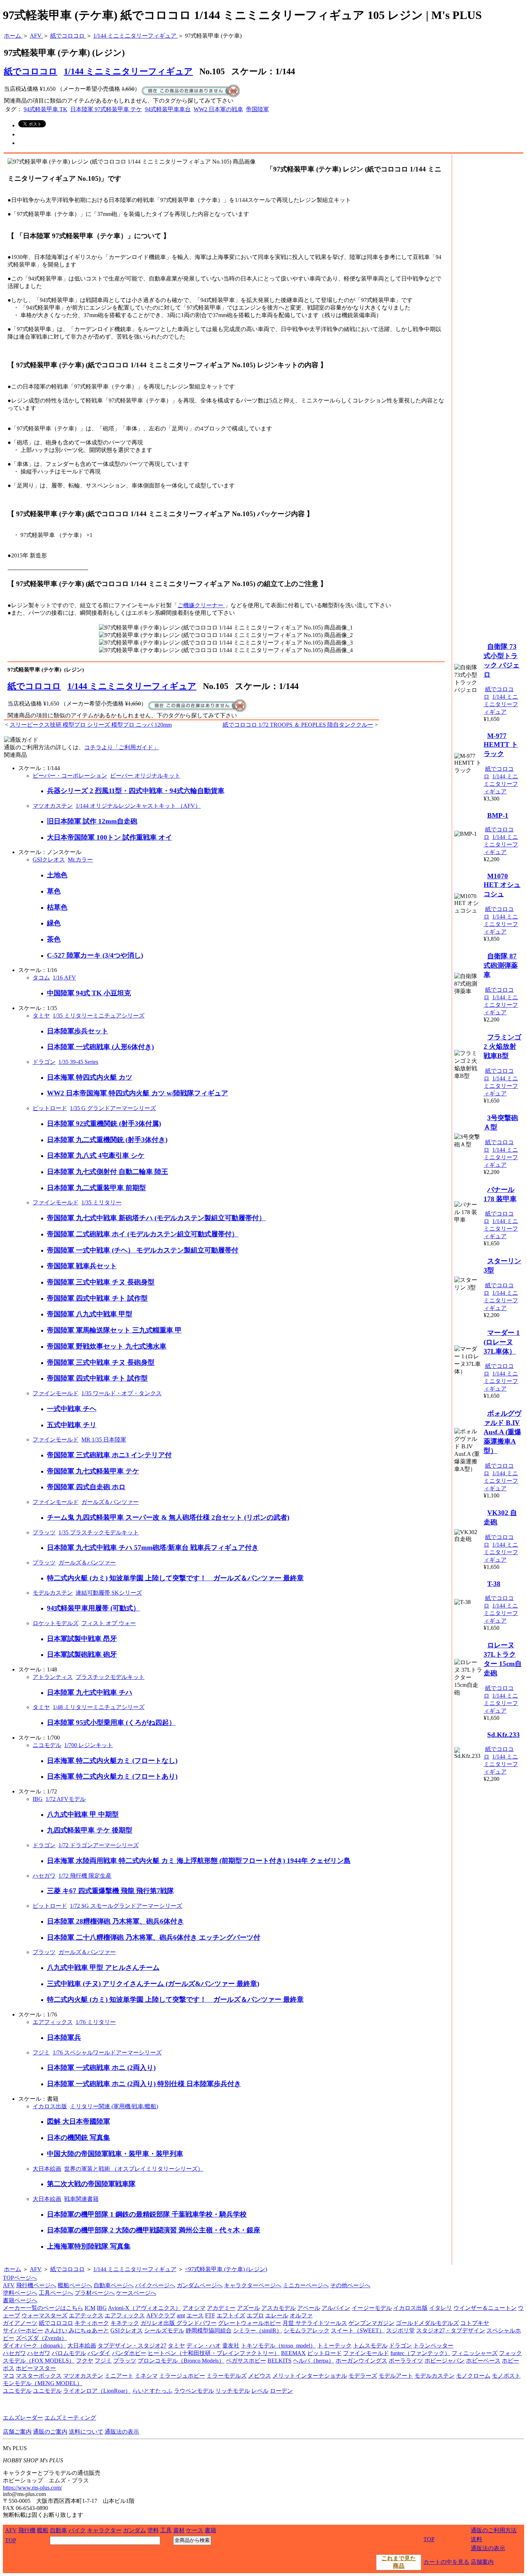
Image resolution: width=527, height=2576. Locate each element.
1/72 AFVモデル (66, 1799)
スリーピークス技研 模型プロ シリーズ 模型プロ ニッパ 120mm (91, 725)
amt (181, 2315)
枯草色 (57, 907)
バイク (77, 2530)
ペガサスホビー (246, 2361)
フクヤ (85, 2361)
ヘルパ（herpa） (314, 2361)
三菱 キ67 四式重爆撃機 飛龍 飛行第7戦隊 (110, 1891)
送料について (86, 2432)
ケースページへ (136, 2293)
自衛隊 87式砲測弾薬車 (501, 965)
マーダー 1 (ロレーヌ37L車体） (502, 1342)
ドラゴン (44, 1062)
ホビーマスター (36, 2368)
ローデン (281, 2391)
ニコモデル (47, 1745)
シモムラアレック (307, 2330)
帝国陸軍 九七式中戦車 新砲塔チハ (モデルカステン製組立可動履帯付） (156, 1218)
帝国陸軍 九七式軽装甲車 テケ (93, 1471)
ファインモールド (56, 1202)
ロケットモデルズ (56, 1623)
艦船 (43, 2530)
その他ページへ (350, 2285)
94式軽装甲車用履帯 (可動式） (93, 1608)
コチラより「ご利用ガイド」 (122, 747)
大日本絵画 (47, 2169)
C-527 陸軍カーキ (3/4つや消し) (95, 955)
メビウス (260, 2376)
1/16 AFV (64, 978)
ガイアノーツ (20, 2323)
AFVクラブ (161, 2315)
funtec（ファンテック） (420, 2353)
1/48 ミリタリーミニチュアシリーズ (99, 1707)
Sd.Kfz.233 (504, 1735)
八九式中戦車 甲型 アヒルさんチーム (103, 1968)
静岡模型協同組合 (209, 2330)
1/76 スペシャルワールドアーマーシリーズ (107, 2053)
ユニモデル (17, 2391)
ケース (195, 2530)
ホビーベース (483, 2361)
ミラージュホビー (182, 2376)
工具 (166, 2530)
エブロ (255, 2315)
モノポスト (506, 2376)
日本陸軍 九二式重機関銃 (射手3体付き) (107, 1140)
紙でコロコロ (34, 686)
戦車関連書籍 (81, 2199)
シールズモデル (164, 2330)
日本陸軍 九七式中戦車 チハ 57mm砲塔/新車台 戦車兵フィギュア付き (153, 1548)
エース (195, 2315)
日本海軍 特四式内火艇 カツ (90, 1077)
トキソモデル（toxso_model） (278, 2346)
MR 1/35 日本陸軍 (104, 1440)
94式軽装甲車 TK (46, 109)
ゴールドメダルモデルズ (427, 2323)
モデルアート (396, 2376)
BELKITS (279, 2361)
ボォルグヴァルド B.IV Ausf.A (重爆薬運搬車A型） (502, 1432)
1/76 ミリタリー (96, 2022)
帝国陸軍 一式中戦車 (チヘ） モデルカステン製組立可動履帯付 (143, 1250)
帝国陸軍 (257, 109)
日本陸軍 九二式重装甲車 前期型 (96, 1188)
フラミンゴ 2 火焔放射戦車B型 (502, 1046)
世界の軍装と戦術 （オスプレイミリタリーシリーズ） (134, 2169)
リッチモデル (233, 2391)
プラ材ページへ (95, 2293)
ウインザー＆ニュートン (485, 2308)
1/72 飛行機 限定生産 (85, 1876)
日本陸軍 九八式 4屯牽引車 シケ (96, 1155)
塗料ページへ (20, 2293)
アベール (309, 2308)
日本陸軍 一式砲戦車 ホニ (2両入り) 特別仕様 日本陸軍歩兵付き (144, 2084)
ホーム (13, 2269)
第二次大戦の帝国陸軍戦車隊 (91, 2184)
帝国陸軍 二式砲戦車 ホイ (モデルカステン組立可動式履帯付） (143, 1234)
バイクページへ (155, 2285)
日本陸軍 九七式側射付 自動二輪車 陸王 (108, 1172)
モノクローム (473, 2376)
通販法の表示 (122, 2432)
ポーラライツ (406, 2361)
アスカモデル (279, 2308)
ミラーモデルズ (227, 2376)
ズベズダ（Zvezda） (41, 2338)
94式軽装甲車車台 (168, 109)
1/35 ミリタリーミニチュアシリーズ (99, 1016)
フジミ (41, 2053)
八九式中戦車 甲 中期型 (83, 1814)
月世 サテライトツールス (315, 2323)
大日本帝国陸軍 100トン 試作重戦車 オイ (110, 837)
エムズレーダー (23, 2418)
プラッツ (44, 1532)
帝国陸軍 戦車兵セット (82, 1266)
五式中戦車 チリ (72, 1425)
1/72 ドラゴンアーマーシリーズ (99, 1845)
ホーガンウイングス (361, 2361)
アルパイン (336, 2308)
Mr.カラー (80, 860)
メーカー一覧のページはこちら (43, 2308)
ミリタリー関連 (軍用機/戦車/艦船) (114, 2106)
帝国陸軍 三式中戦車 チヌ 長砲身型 (101, 1282)
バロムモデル (69, 2353)
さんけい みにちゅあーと (77, 2330)
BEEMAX (293, 2353)
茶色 (54, 939)
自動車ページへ (114, 2285)
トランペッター (433, 2346)
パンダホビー (129, 2353)
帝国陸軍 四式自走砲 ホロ (86, 1487)
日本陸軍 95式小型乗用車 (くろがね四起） (111, 1723)
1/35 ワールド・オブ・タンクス (122, 1393)
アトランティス (53, 1677)
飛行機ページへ (36, 2285)
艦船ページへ (75, 2285)
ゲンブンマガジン (371, 2323)
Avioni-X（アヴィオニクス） (144, 2308)
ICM (90, 2308)
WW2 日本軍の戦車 (218, 109)
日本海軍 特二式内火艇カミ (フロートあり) (112, 1776)
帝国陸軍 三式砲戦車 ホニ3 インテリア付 (109, 1455)
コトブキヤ (475, 2323)
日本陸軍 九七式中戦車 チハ (90, 1692)
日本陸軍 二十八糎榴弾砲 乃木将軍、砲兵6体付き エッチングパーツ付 (154, 1937)
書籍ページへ (20, 2300)
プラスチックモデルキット (110, 1677)
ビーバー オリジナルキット (145, 776)
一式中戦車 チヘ (72, 1409)
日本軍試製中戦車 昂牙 (82, 1639)
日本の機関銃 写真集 (79, 2138)
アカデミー (221, 2308)
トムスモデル (370, 2346)
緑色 (54, 923)
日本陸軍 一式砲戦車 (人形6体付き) (100, 1047)
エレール (277, 2315)
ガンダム (134, 2530)
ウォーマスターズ (44, 2315)
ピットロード (50, 1108)
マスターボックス (39, 2376)
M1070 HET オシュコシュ (502, 885)
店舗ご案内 (17, 2432)
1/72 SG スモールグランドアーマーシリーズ (126, 1906)
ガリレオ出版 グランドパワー (179, 2323)
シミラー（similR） (258, 2330)
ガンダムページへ (200, 2285)
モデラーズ (363, 2376)
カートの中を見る (446, 2562)
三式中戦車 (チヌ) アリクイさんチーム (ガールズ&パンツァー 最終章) (153, 1984)
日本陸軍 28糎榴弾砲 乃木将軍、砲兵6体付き (115, 1921)
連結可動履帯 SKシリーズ (109, 1593)
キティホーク (92, 2323)
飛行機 (27, 2530)
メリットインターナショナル (310, 2376)
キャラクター (104, 2530)
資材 (179, 2530)
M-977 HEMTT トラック (501, 745)
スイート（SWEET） (358, 2330)
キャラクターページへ (253, 2285)
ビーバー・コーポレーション (70, 776)
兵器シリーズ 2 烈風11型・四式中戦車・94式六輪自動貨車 (136, 791)
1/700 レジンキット (89, 1745)
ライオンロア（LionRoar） (97, 2391)
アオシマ (194, 2308)
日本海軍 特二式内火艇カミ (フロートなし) (112, 1761)
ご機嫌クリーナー (201, 605)
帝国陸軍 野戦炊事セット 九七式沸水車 (107, 1346)
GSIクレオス (49, 860)
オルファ (301, 2315)
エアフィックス (53, 2022)
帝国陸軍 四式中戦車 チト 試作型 (97, 1298)
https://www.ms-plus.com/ (32, 2488)
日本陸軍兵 (64, 2037)
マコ (9, 2376)
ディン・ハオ (204, 2346)
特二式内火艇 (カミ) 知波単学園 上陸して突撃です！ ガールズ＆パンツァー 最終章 (175, 1578)
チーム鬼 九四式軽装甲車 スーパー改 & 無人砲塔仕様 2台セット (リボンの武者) (168, 1517)
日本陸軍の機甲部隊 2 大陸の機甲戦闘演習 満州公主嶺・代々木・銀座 (154, 2230)
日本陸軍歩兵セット (78, 1031)
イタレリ (441, 2308)
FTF (210, 2315)
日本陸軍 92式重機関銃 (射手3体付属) (104, 1124)
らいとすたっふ (152, 2391)
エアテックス (86, 2315)
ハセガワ (44, 1876)
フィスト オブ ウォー (109, 1623)
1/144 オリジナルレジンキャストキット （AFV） (138, 806)
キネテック (125, 2323)
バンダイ (99, 2353)
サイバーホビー (23, 2330)
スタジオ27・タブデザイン (451, 2330)
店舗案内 (482, 2562)
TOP (11, 2540)
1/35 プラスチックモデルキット (99, 1532)
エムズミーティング (70, 2418)
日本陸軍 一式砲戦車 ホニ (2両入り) (101, 2068)
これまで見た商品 (399, 2562)
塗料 (153, 2530)
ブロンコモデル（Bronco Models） (181, 2361)
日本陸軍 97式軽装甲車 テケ (106, 109)
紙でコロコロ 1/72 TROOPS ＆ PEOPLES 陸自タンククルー (298, 725)
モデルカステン (53, 1593)
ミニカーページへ (306, 2285)
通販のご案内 (50, 2432)
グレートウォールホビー (250, 2323)
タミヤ (41, 1016)
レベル (260, 2391)
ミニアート (119, 2376)
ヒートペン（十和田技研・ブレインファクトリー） (214, 2353)
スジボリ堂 (400, 2330)
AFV (36, 2269)
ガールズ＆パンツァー (110, 1502)
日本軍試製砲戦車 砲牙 (82, 1654)
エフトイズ (231, 2315)
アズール (248, 2308)
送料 (476, 2539)
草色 (54, 891)
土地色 (57, 875)
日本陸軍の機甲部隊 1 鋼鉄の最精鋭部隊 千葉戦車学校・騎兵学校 (147, 2214)
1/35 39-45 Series (78, 1062)
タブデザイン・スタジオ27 (132, 2346)
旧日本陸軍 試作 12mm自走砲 (92, 821)
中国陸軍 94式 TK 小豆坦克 (89, 993)
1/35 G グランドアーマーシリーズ (113, 1108)
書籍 (210, 2530)
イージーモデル (372, 2308)
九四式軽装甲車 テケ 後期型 (90, 1830)
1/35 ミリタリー (101, 1202)
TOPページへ (20, 2278)
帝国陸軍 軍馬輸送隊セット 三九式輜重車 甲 (114, 1330)
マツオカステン (53, 806)
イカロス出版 (50, 2106)
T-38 (494, 1584)
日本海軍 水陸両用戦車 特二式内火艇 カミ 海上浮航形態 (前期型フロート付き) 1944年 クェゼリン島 (199, 1861)
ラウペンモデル (194, 2391)
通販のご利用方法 (494, 2530)
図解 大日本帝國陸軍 (79, 2121)
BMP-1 (498, 815)
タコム (41, 978)
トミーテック (334, 2346)
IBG (38, 1799)
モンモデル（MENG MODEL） (43, 2383)
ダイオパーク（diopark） (34, 2346)
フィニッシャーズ (475, 2353)
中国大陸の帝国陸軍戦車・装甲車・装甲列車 (115, 2154)
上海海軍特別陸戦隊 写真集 (89, 2246)
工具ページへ (56, 2293)
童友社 (231, 2346)
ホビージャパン (445, 2361)
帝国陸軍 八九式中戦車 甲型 (90, 1314)
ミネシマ (146, 2376)
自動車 (58, 2530)
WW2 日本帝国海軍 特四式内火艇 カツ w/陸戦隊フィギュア (137, 1093)
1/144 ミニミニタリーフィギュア (128, 71)
